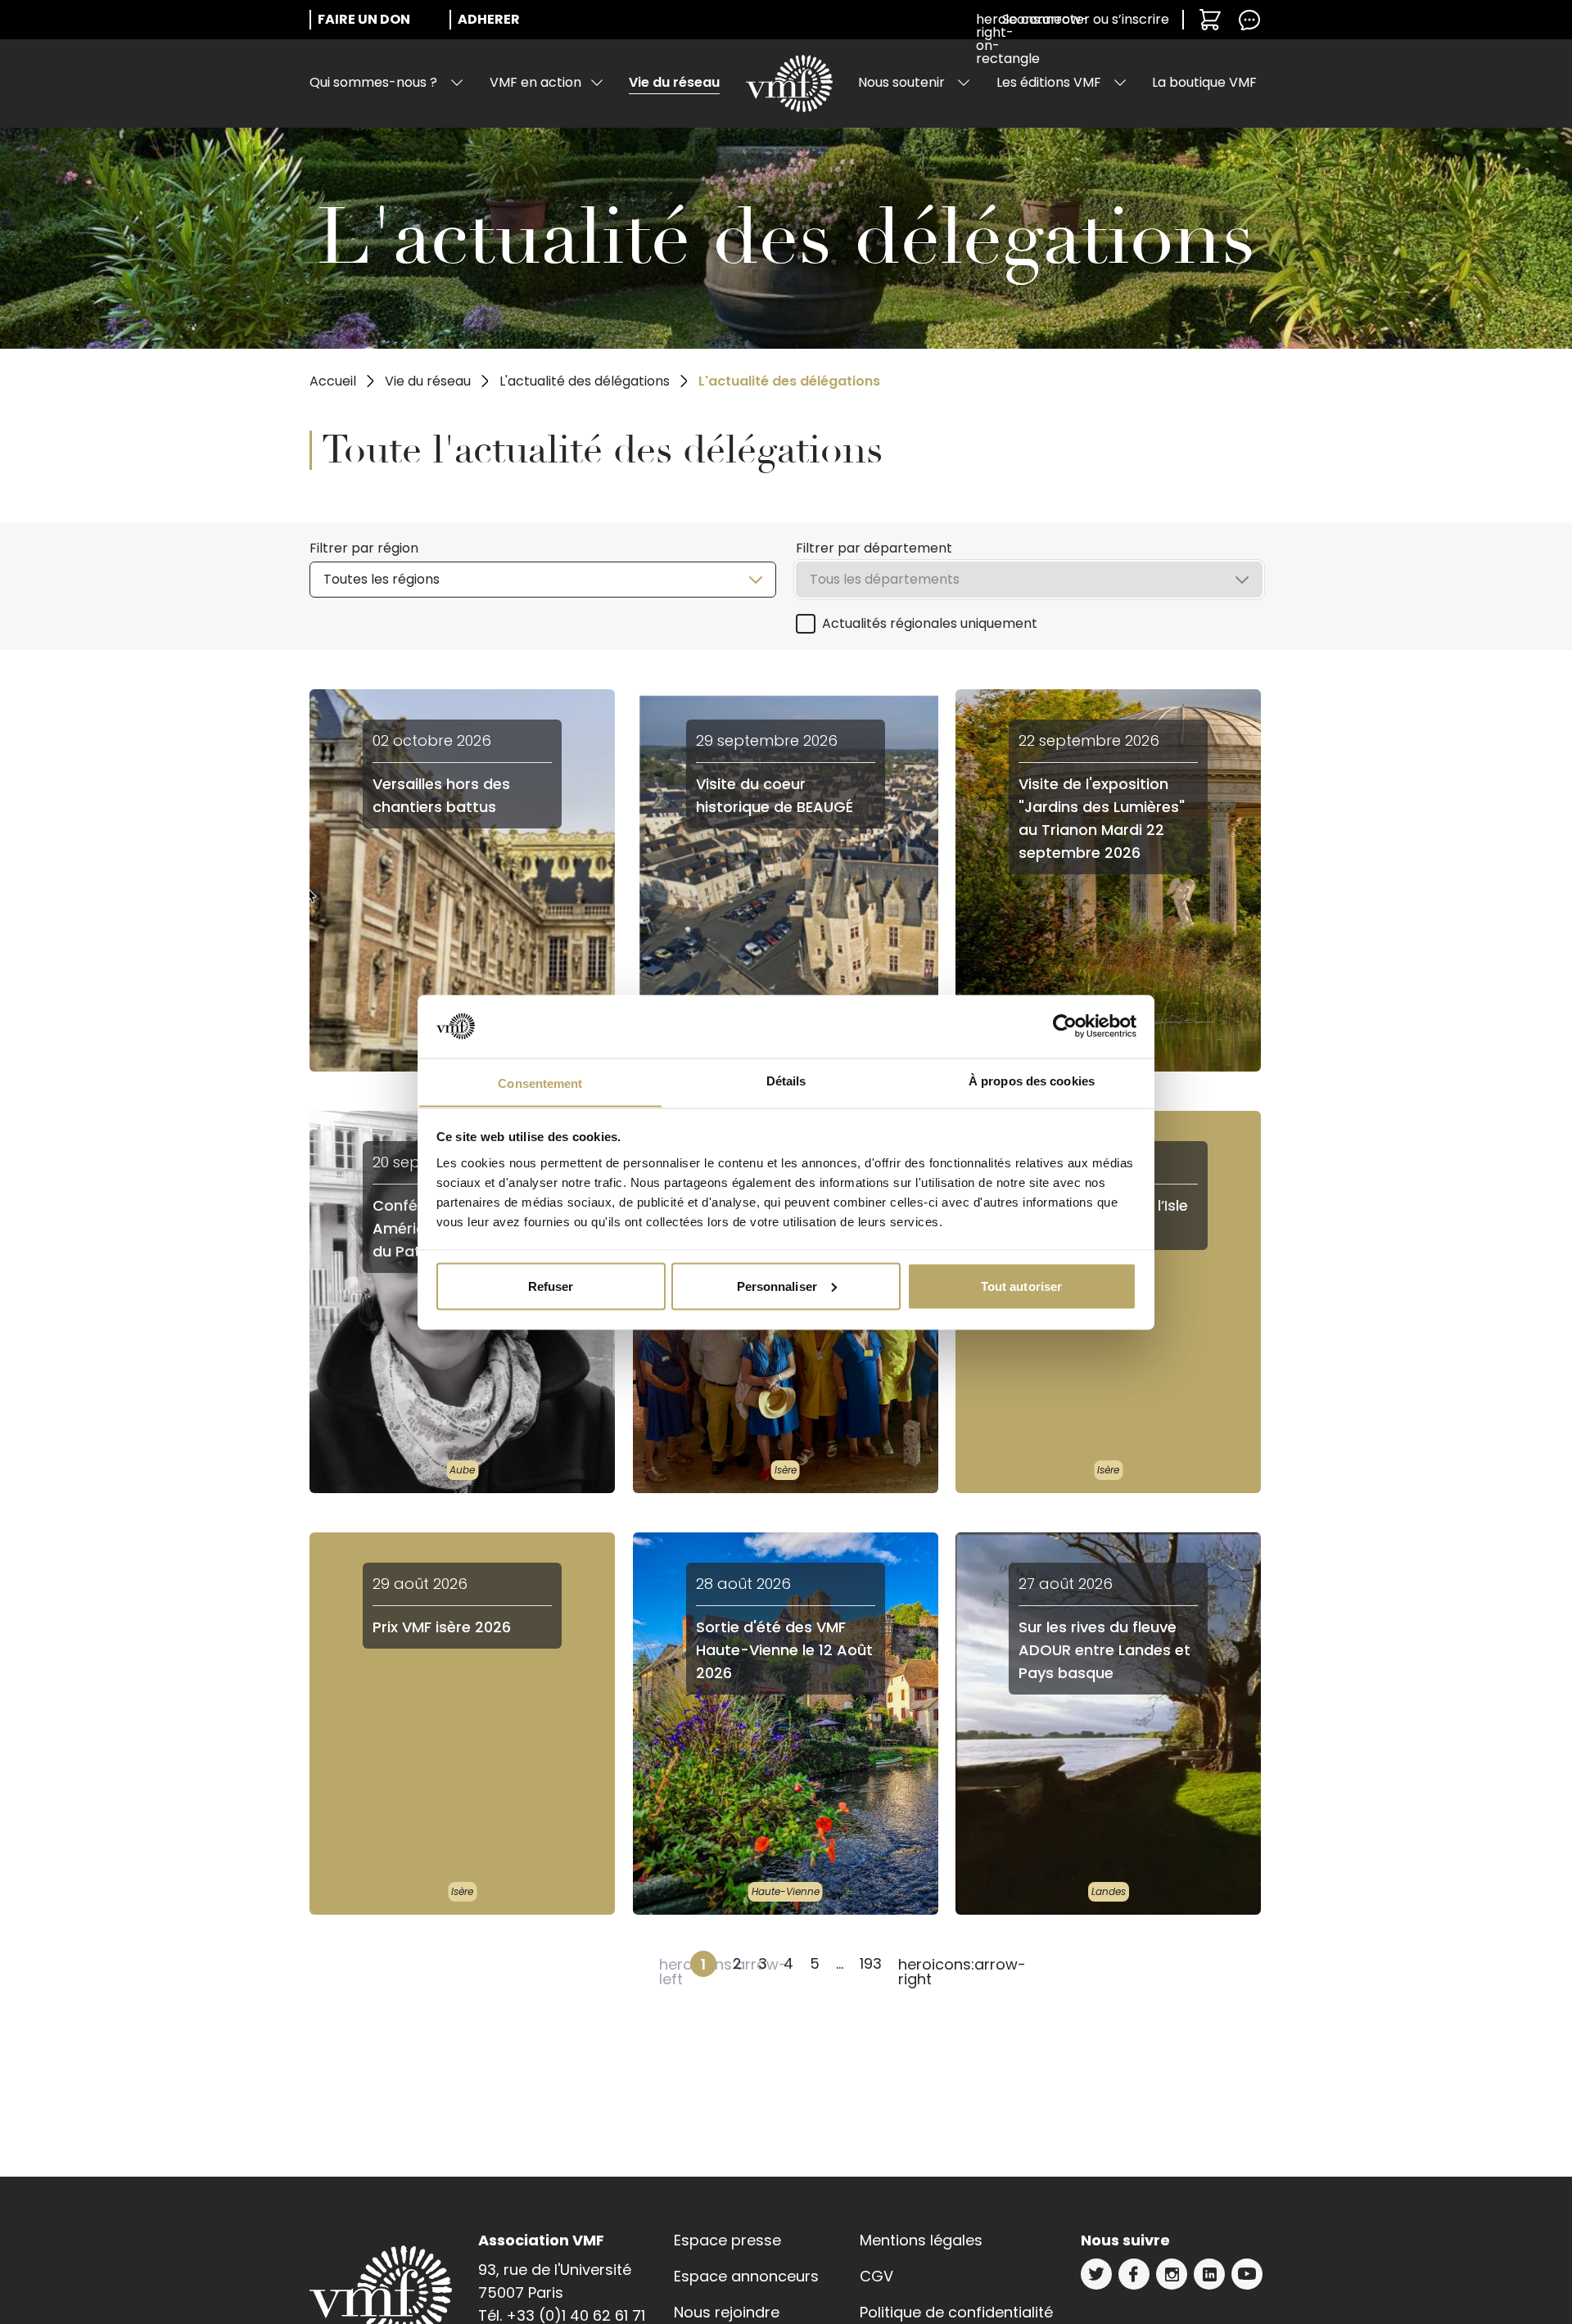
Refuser (551, 1286)
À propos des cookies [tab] (1032, 1080)
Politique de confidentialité (956, 2312)
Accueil (333, 381)
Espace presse (727, 2240)
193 (871, 1963)
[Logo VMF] (789, 83)
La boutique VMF (1204, 82)
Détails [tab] (786, 1080)
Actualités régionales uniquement (930, 623)
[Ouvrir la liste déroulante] (457, 83)
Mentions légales (921, 2240)
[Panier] (1210, 20)
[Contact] (1249, 20)
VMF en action (535, 82)
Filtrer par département (874, 548)
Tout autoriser (1021, 1286)
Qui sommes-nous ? (373, 82)
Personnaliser (777, 1286)
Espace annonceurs (746, 2276)
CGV (876, 2276)
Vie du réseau (674, 82)
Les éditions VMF (1049, 82)
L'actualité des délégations (585, 381)
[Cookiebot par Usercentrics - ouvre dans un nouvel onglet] (1065, 1027)
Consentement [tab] (540, 1083)
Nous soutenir (901, 82)
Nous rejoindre (727, 2312)
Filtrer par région (364, 548)
